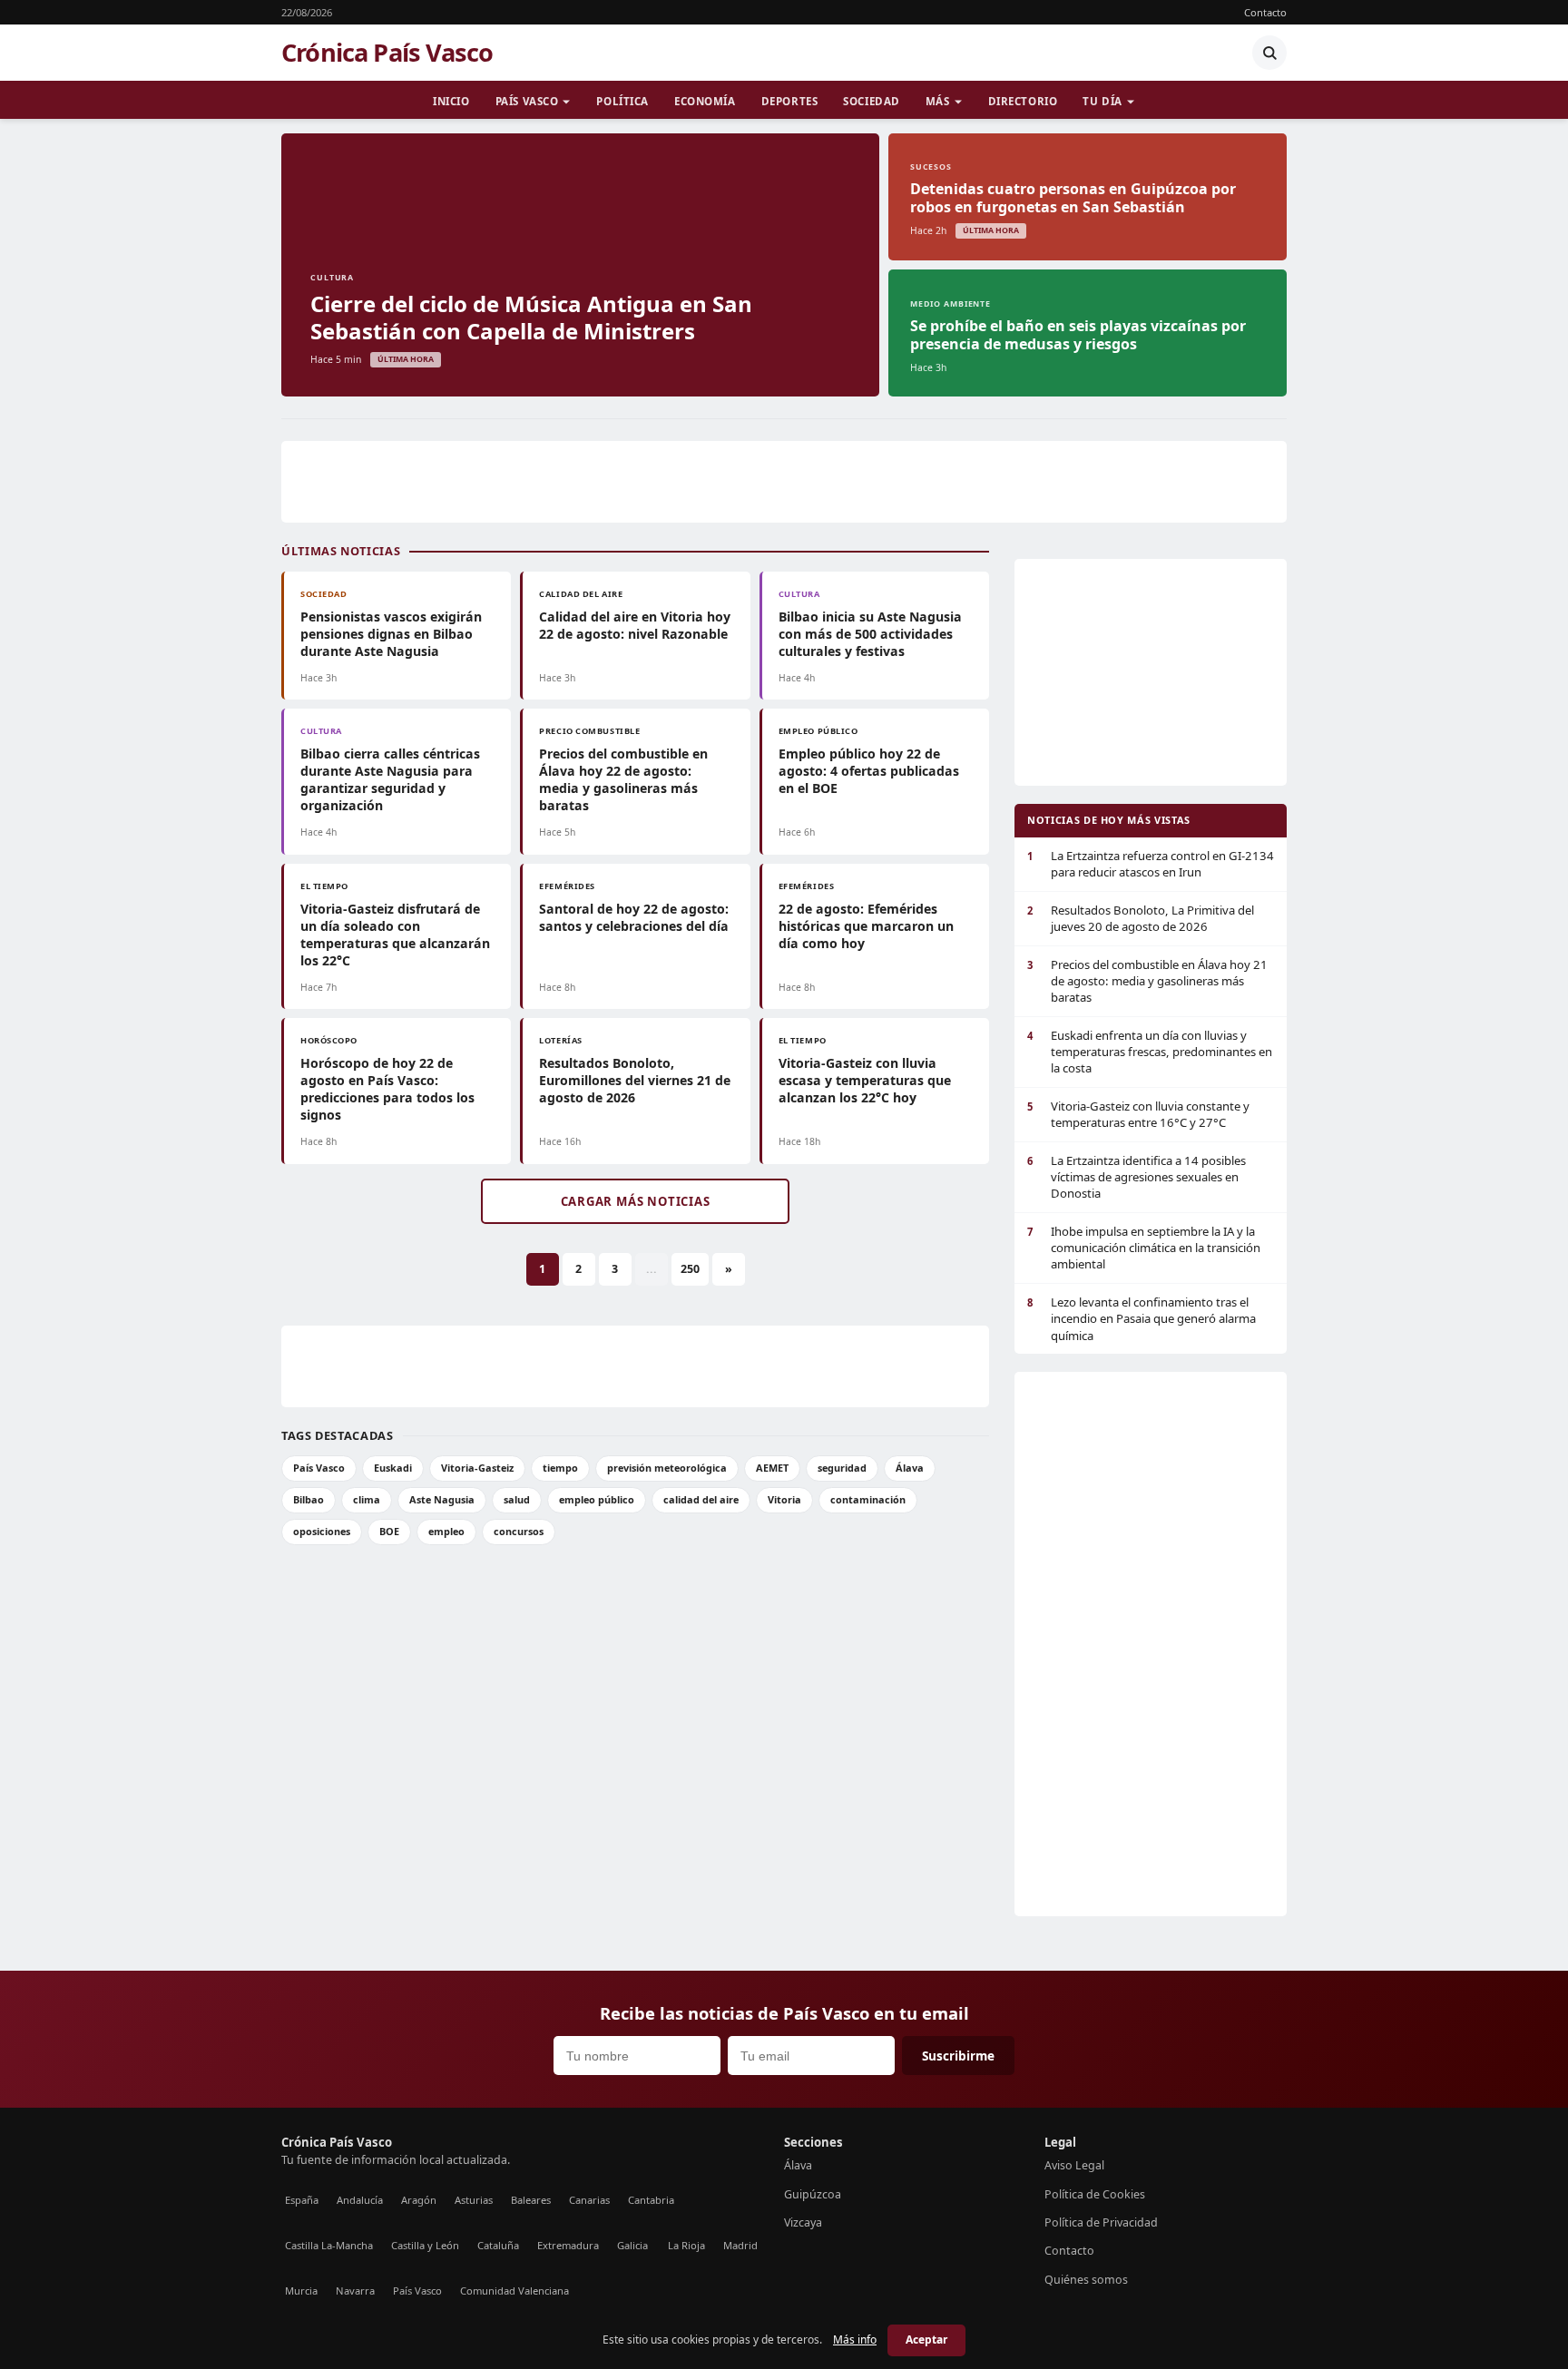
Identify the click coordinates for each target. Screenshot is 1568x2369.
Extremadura (568, 2245)
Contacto (1265, 12)
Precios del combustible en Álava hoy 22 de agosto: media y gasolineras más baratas (623, 779)
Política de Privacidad (1101, 2222)
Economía (705, 101)
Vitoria (784, 1499)
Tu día (1102, 101)
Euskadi (393, 1468)
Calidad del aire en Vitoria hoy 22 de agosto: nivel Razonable (635, 625)
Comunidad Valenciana (514, 2291)
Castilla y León (425, 2245)
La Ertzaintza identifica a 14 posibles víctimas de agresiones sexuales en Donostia (1137, 1177)
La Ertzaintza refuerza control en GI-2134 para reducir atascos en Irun (1151, 864)
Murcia (301, 2291)
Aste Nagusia (442, 1499)
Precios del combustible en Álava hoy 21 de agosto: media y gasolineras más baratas (1147, 981)
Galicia (632, 2245)
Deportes (790, 101)
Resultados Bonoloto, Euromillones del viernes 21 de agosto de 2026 (635, 1080)
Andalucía (360, 2200)
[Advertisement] (784, 482)
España (302, 2200)
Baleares (531, 2200)
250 (690, 1269)
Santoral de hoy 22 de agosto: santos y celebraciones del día (634, 917)
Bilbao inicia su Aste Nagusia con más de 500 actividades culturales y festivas (870, 634)
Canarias (589, 2200)
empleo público (597, 1499)
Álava (910, 1468)
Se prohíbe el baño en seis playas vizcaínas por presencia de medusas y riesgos (1078, 335)
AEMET (772, 1468)
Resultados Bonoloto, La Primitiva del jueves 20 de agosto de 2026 (1141, 918)
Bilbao (309, 1499)
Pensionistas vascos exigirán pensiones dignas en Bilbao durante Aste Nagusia (391, 634)
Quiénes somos (1086, 2280)
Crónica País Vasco (387, 53)
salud (517, 1499)
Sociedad (872, 101)
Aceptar (926, 2340)
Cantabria (651, 2200)
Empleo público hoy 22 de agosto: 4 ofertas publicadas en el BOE (869, 771)
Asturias (474, 2200)
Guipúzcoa (813, 2194)
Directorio (1023, 101)
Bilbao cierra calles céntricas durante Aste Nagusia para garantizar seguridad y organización (390, 779)
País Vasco (527, 101)
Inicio (451, 101)
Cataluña (498, 2245)
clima (367, 1499)
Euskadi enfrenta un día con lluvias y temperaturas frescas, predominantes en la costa (1150, 1052)
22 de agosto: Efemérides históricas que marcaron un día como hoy (866, 926)
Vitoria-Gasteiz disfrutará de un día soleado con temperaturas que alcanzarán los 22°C (395, 935)
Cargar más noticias (636, 1201)
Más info (855, 2340)
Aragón (419, 2200)
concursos (519, 1531)
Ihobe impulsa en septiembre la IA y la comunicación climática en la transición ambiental (1144, 1248)
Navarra (355, 2291)
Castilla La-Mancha (329, 2245)
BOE (389, 1531)
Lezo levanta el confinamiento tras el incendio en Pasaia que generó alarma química (1142, 1319)
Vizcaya (803, 2222)
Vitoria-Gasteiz (477, 1468)
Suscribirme (958, 2056)
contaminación (868, 1499)
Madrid (740, 2245)
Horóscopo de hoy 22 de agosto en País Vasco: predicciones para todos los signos (387, 1089)
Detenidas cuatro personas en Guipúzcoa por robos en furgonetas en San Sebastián (1073, 198)
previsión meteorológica (667, 1468)
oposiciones (322, 1531)
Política (622, 101)
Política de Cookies (1095, 2194)
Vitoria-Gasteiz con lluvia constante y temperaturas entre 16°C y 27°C (1138, 1114)
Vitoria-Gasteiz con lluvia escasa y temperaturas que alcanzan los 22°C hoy (865, 1080)
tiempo (560, 1468)
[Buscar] (1269, 53)
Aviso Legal (1074, 2165)
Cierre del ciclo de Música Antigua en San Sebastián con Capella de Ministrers (531, 317)
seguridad (842, 1468)
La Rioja (686, 2245)
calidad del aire (701, 1499)
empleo (446, 1531)
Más (938, 101)
